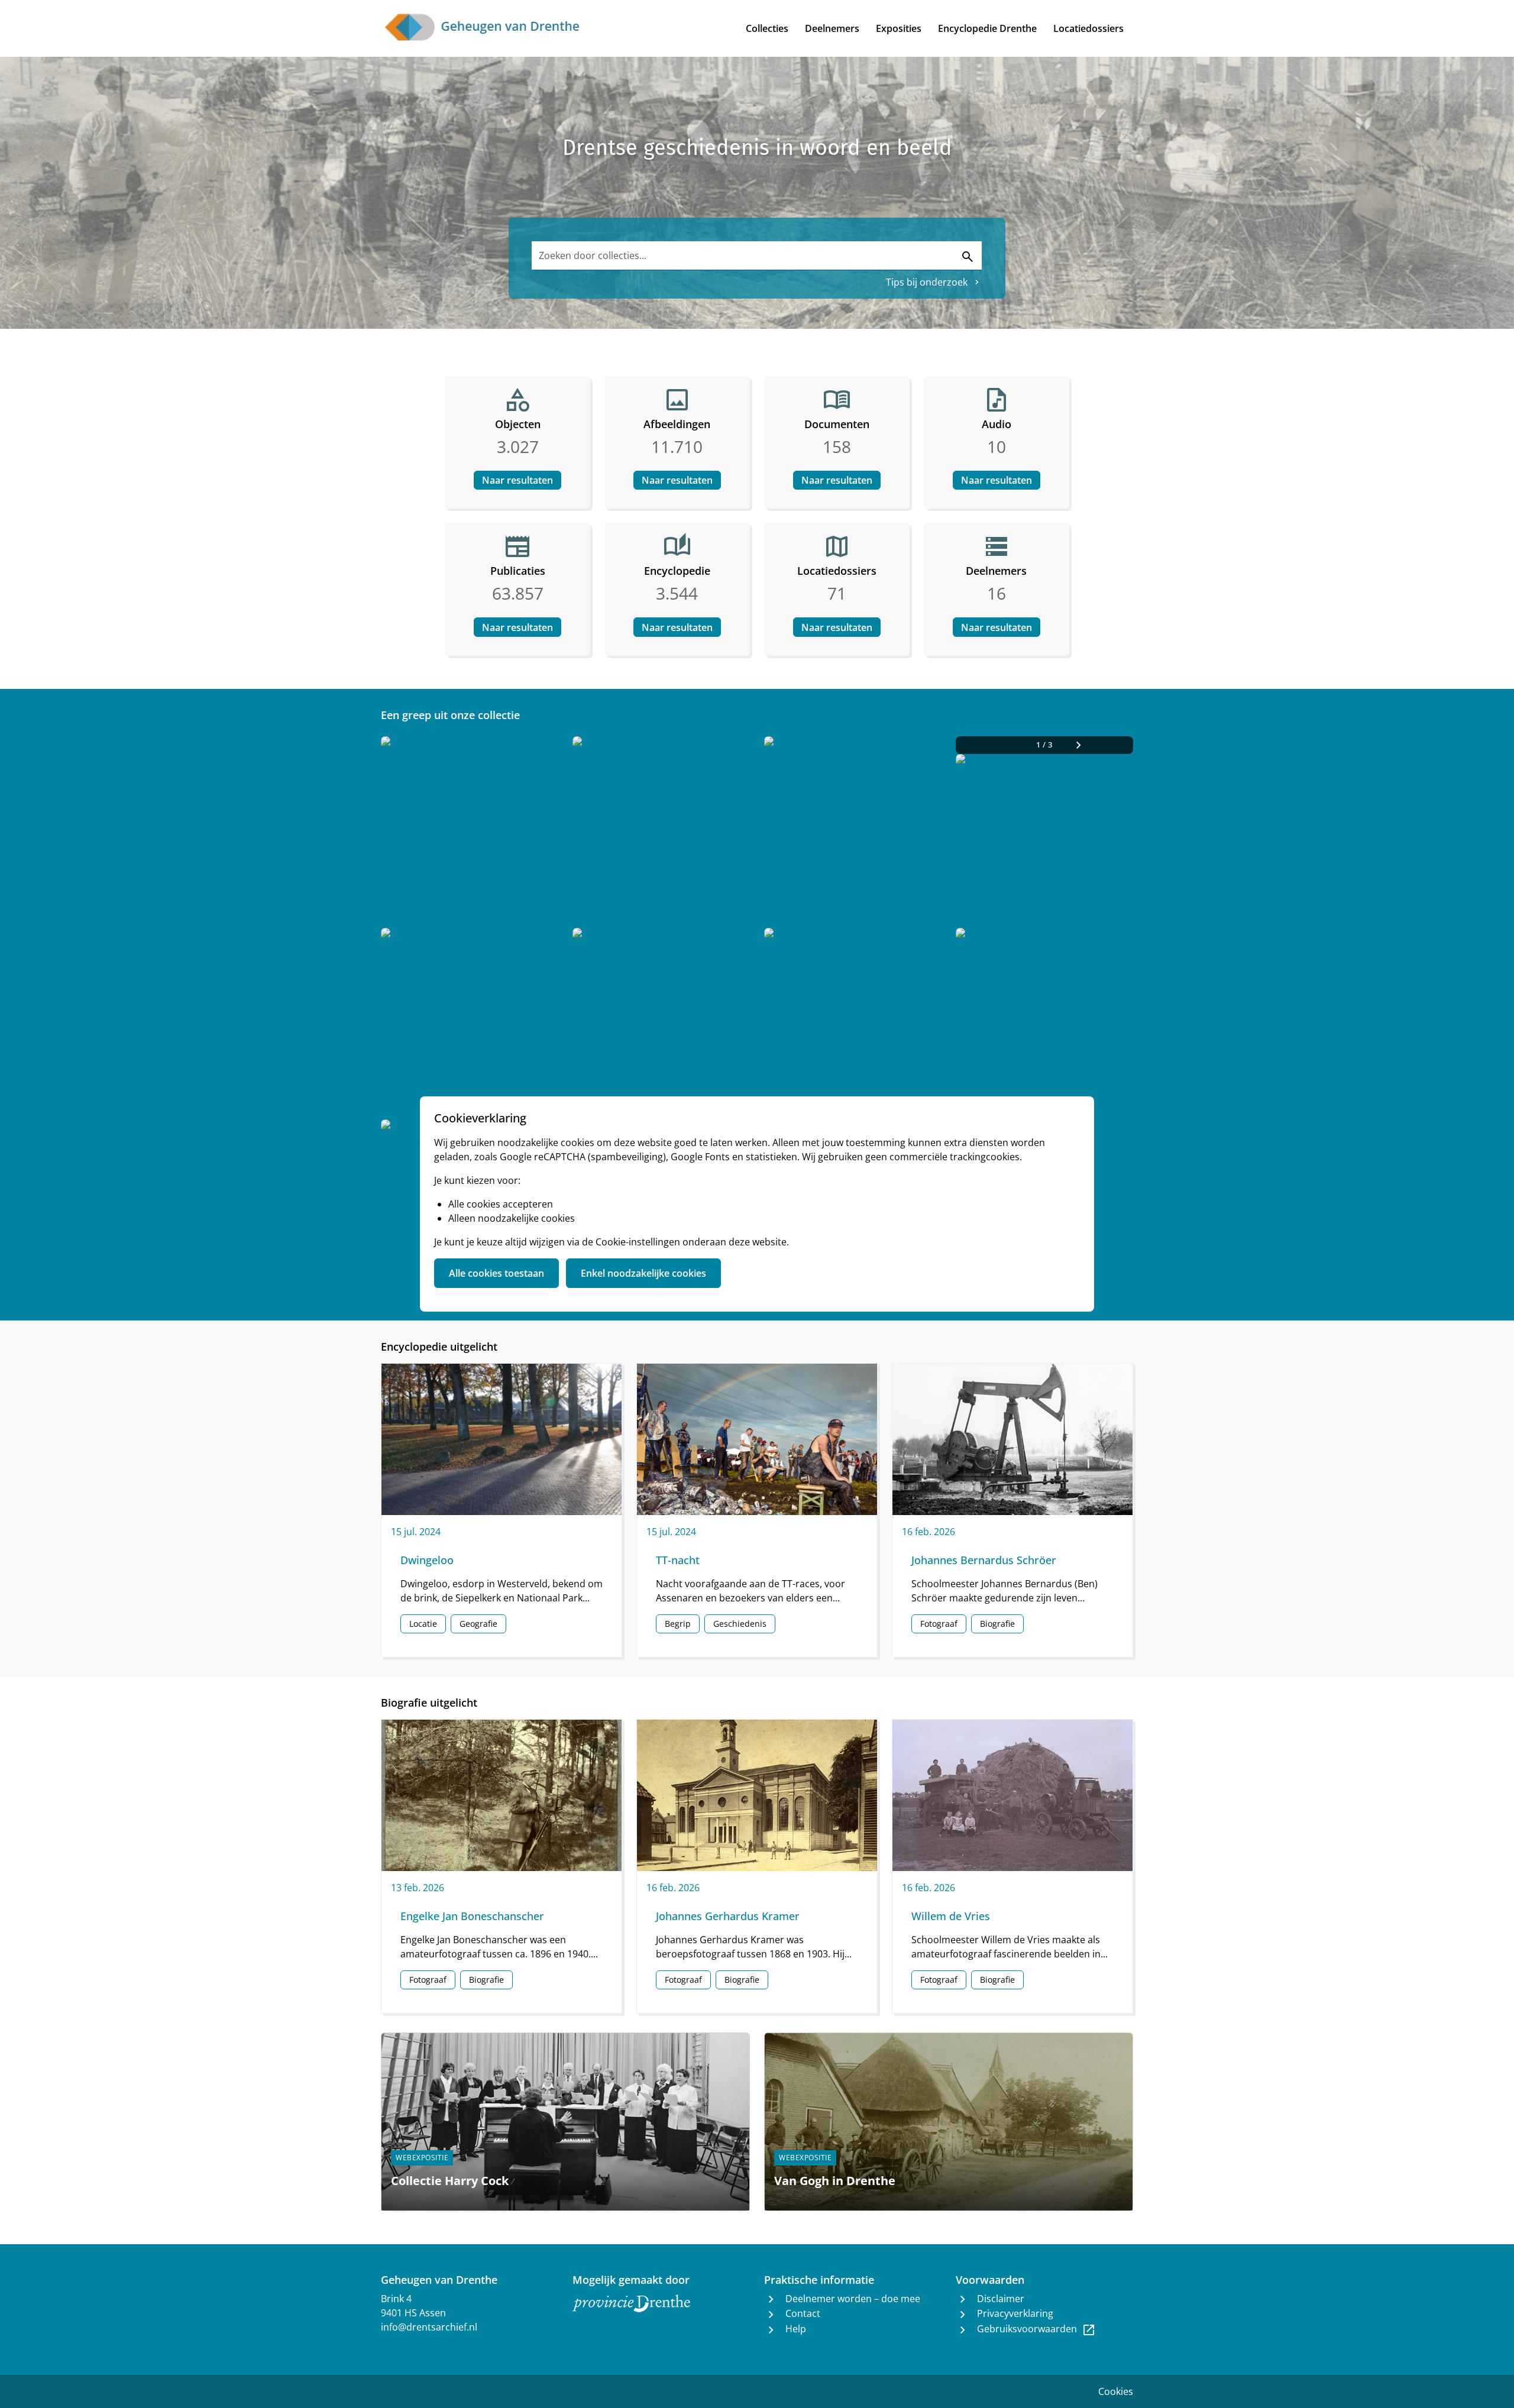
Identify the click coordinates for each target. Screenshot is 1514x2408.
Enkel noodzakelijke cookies (643, 1273)
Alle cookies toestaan (496, 1273)
